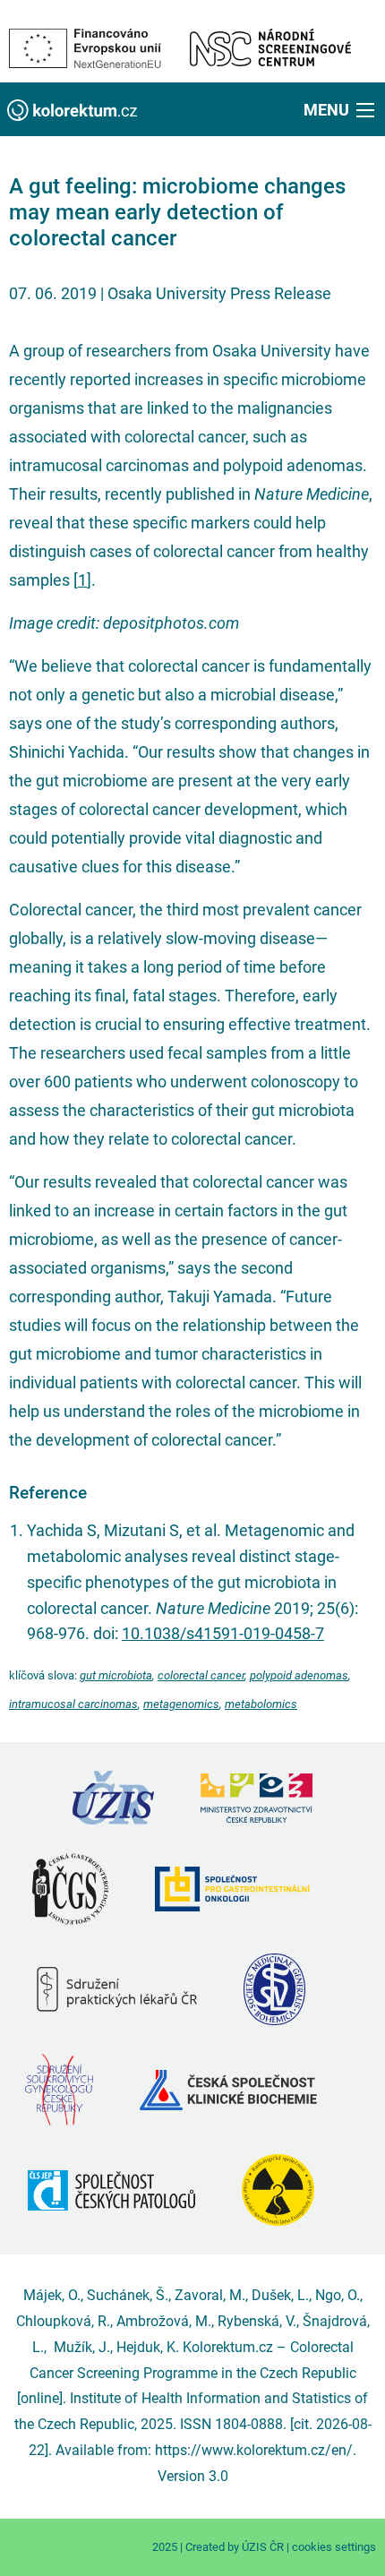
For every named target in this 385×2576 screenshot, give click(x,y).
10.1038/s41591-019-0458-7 (223, 1633)
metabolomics (261, 1704)
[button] (341, 109)
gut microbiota (116, 1675)
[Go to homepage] (72, 109)
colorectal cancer (201, 1675)
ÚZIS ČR (263, 2547)
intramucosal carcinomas (73, 1704)
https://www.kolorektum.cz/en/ (254, 2450)
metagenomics (181, 1704)
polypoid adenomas (299, 1675)
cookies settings (334, 2547)
